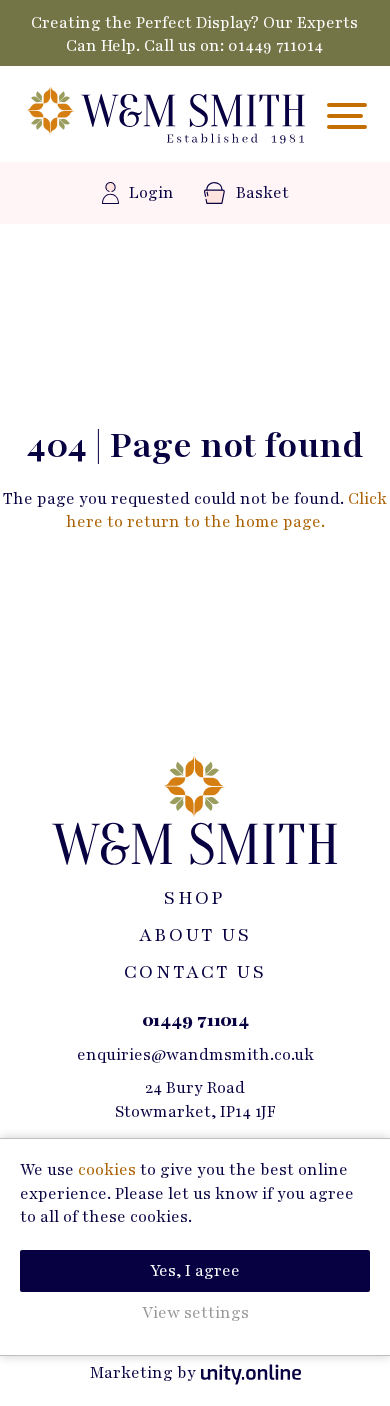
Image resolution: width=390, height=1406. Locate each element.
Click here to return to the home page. (227, 510)
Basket (262, 193)
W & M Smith (164, 116)
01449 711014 (276, 46)
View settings (195, 1313)
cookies (107, 1170)
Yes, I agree (195, 1271)
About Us (195, 935)
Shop (195, 898)
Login (151, 193)
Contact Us (195, 972)
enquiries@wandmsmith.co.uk (195, 1055)
